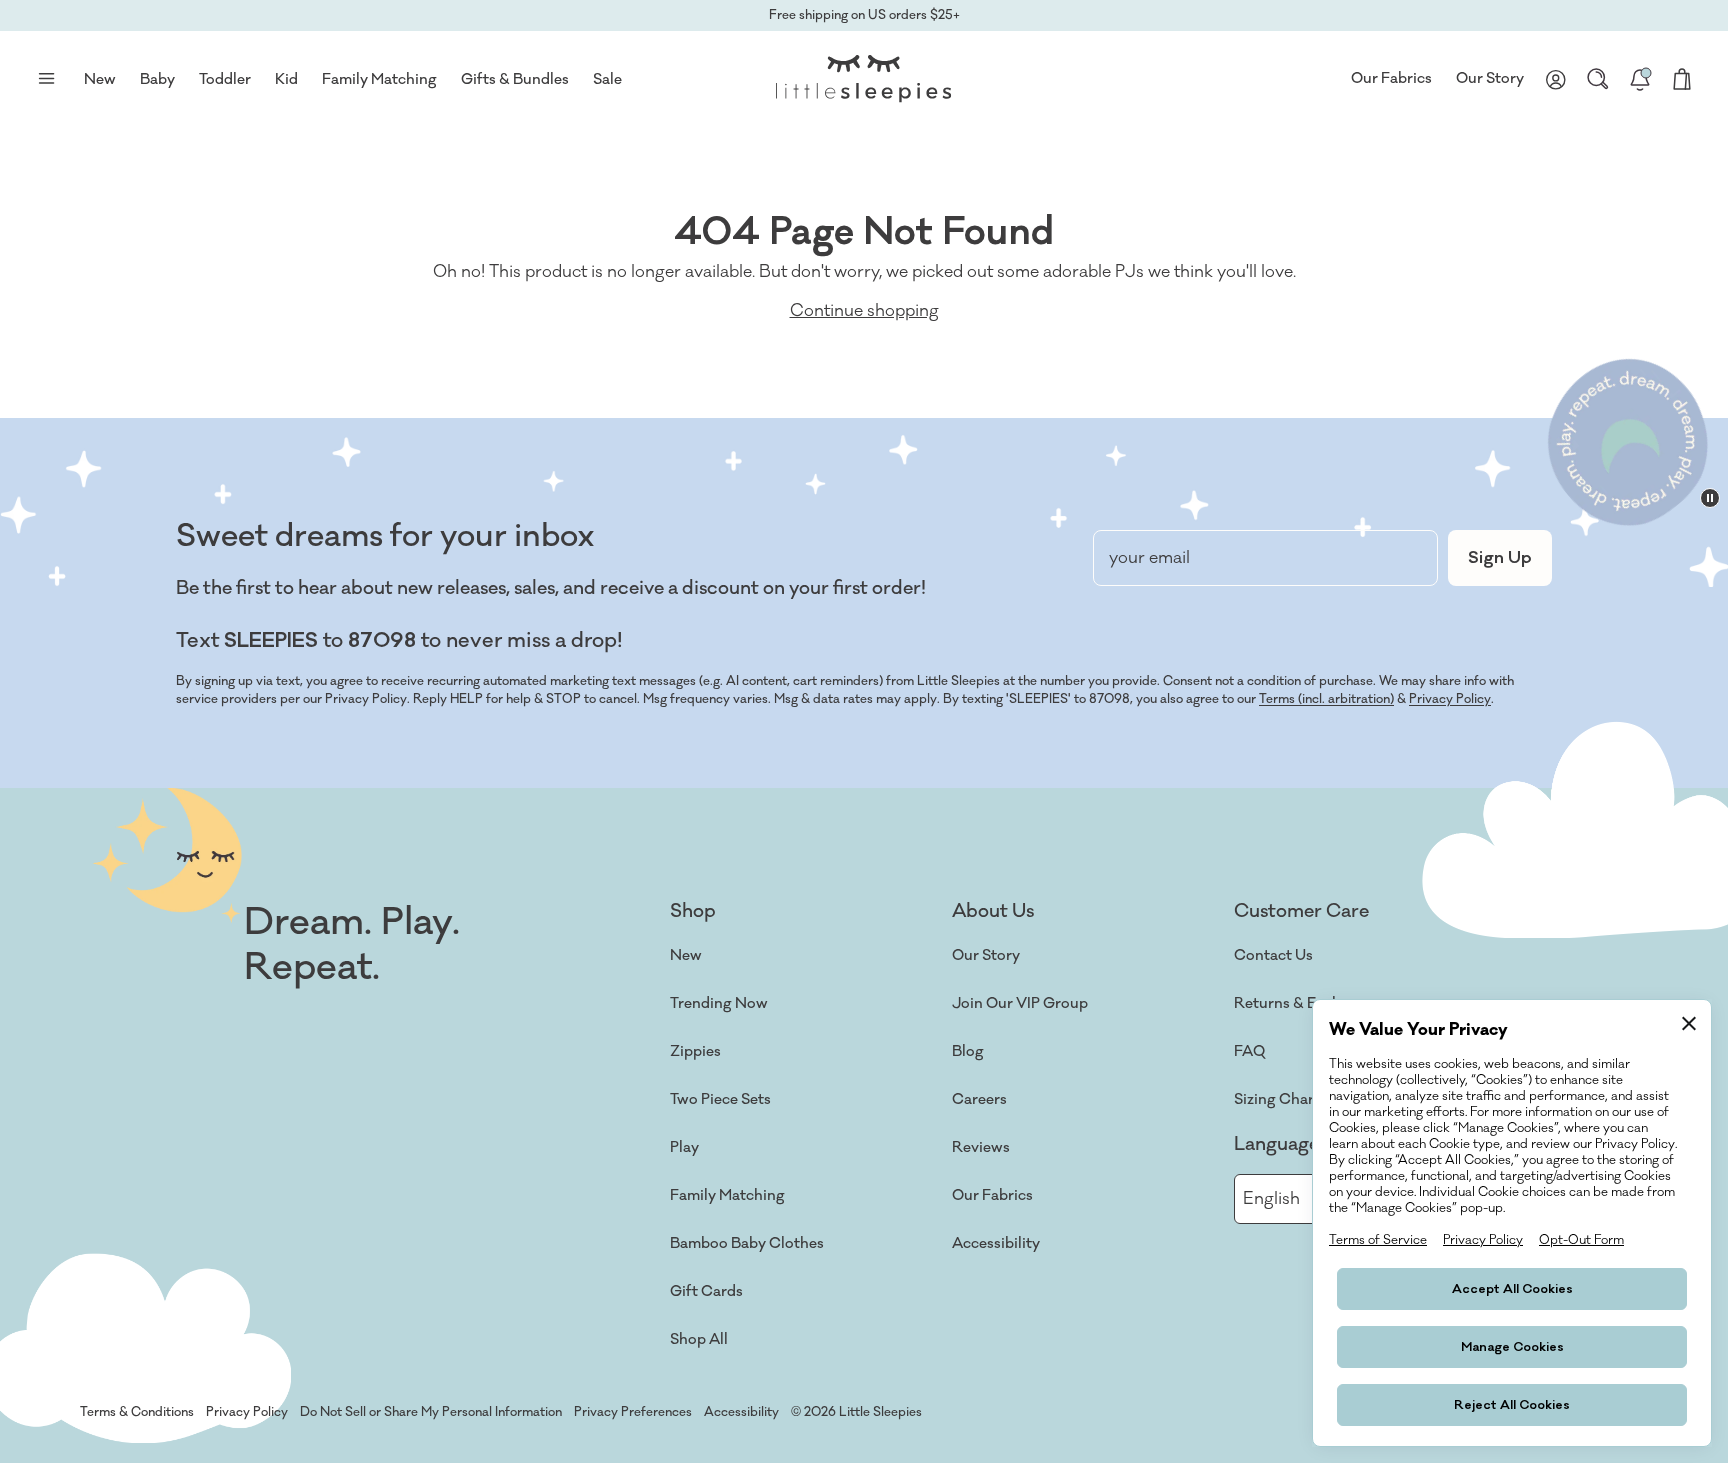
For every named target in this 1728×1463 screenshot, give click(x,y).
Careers (979, 1099)
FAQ (1249, 1051)
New (686, 955)
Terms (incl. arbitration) (1326, 699)
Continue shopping (864, 311)
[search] (1598, 79)
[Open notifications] (1640, 79)
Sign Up (1500, 558)
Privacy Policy (1450, 699)
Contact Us (1273, 955)
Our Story (1490, 78)
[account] (1556, 79)
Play (684, 1147)
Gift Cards (706, 1291)
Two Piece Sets (720, 1099)
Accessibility (996, 1243)
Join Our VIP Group (1020, 1003)
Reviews (981, 1147)
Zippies (695, 1051)
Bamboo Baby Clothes (747, 1243)
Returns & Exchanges (1308, 1003)
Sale (607, 79)
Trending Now (719, 1003)
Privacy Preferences (633, 1412)
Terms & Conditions (137, 1412)
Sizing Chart (1277, 1099)
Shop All (699, 1339)
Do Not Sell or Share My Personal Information (431, 1412)
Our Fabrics (1391, 78)
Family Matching (727, 1195)
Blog (968, 1051)
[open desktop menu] (46, 79)
